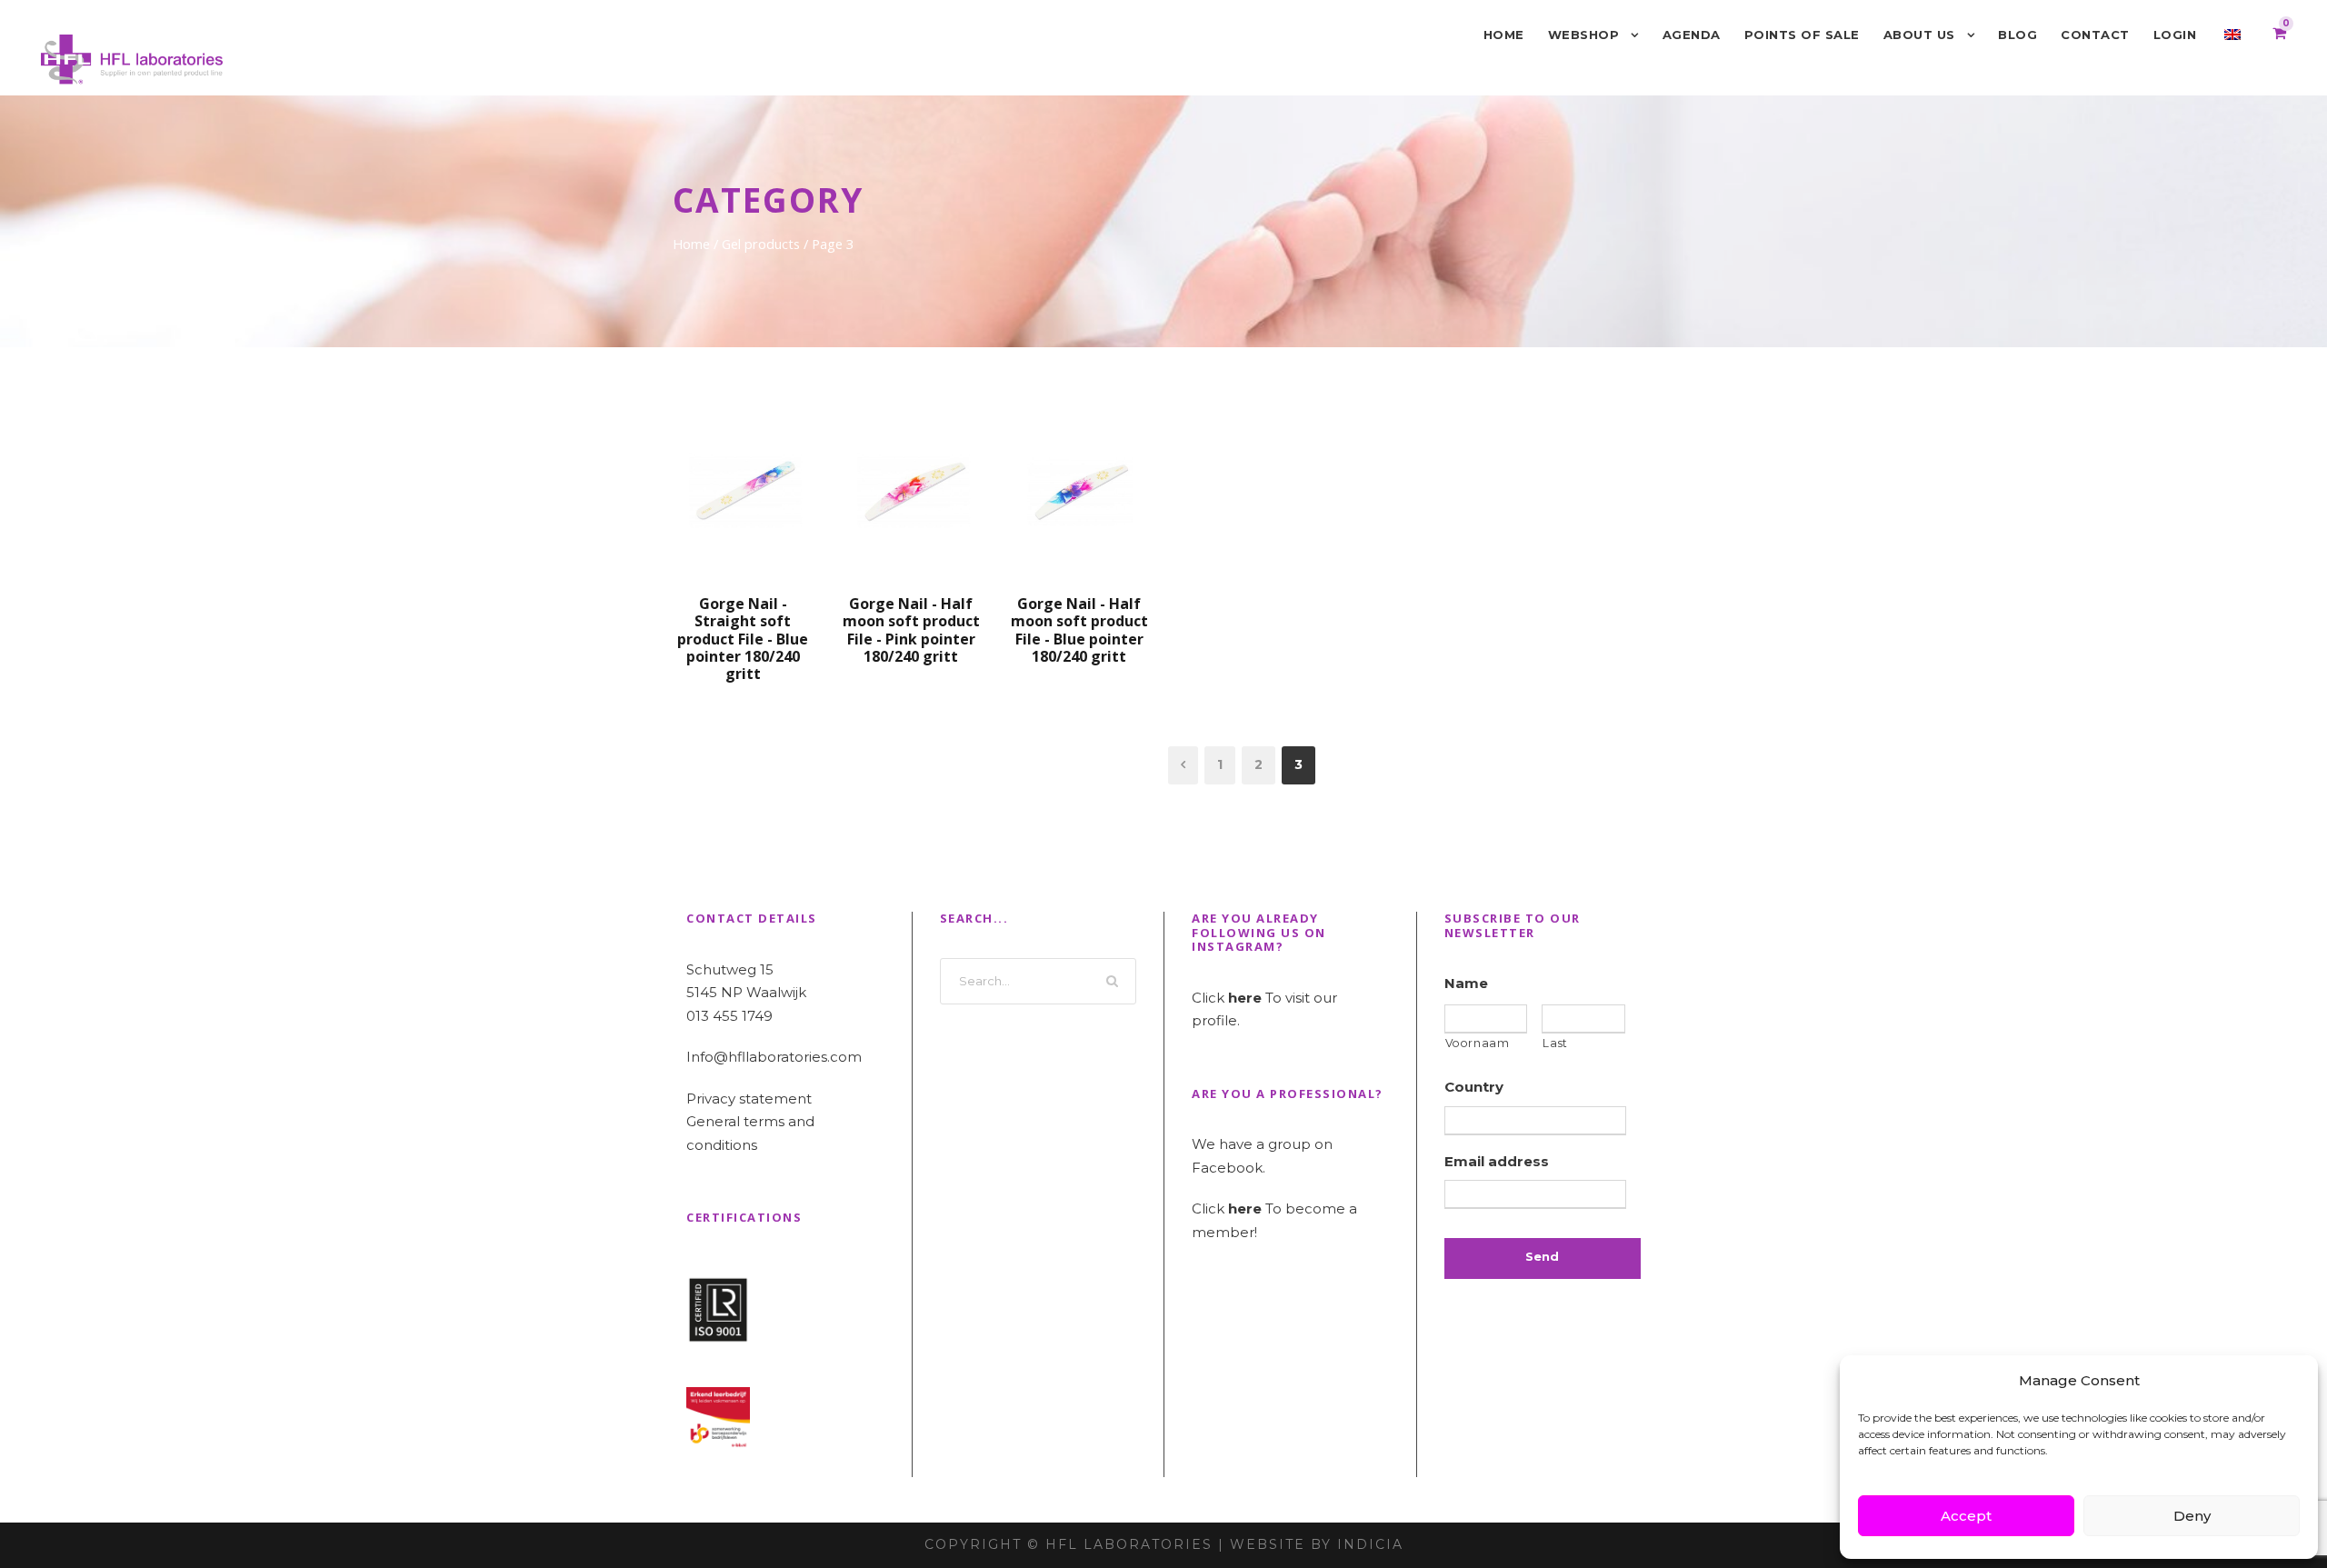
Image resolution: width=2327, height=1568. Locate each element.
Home (1504, 35)
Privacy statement (749, 1099)
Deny (2192, 1516)
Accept (1966, 1516)
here (1245, 998)
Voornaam (1478, 1043)
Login (2175, 35)
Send (1542, 1256)
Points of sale (1802, 35)
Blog (2017, 35)
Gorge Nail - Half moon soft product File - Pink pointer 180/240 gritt (911, 630)
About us (1919, 35)
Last (1555, 1043)
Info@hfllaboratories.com (774, 1057)
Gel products (761, 244)
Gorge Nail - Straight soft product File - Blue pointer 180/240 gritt (743, 639)
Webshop (1584, 35)
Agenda (1692, 35)
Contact (2095, 35)
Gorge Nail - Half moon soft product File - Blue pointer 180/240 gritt (1079, 630)
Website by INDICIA (1317, 1544)
